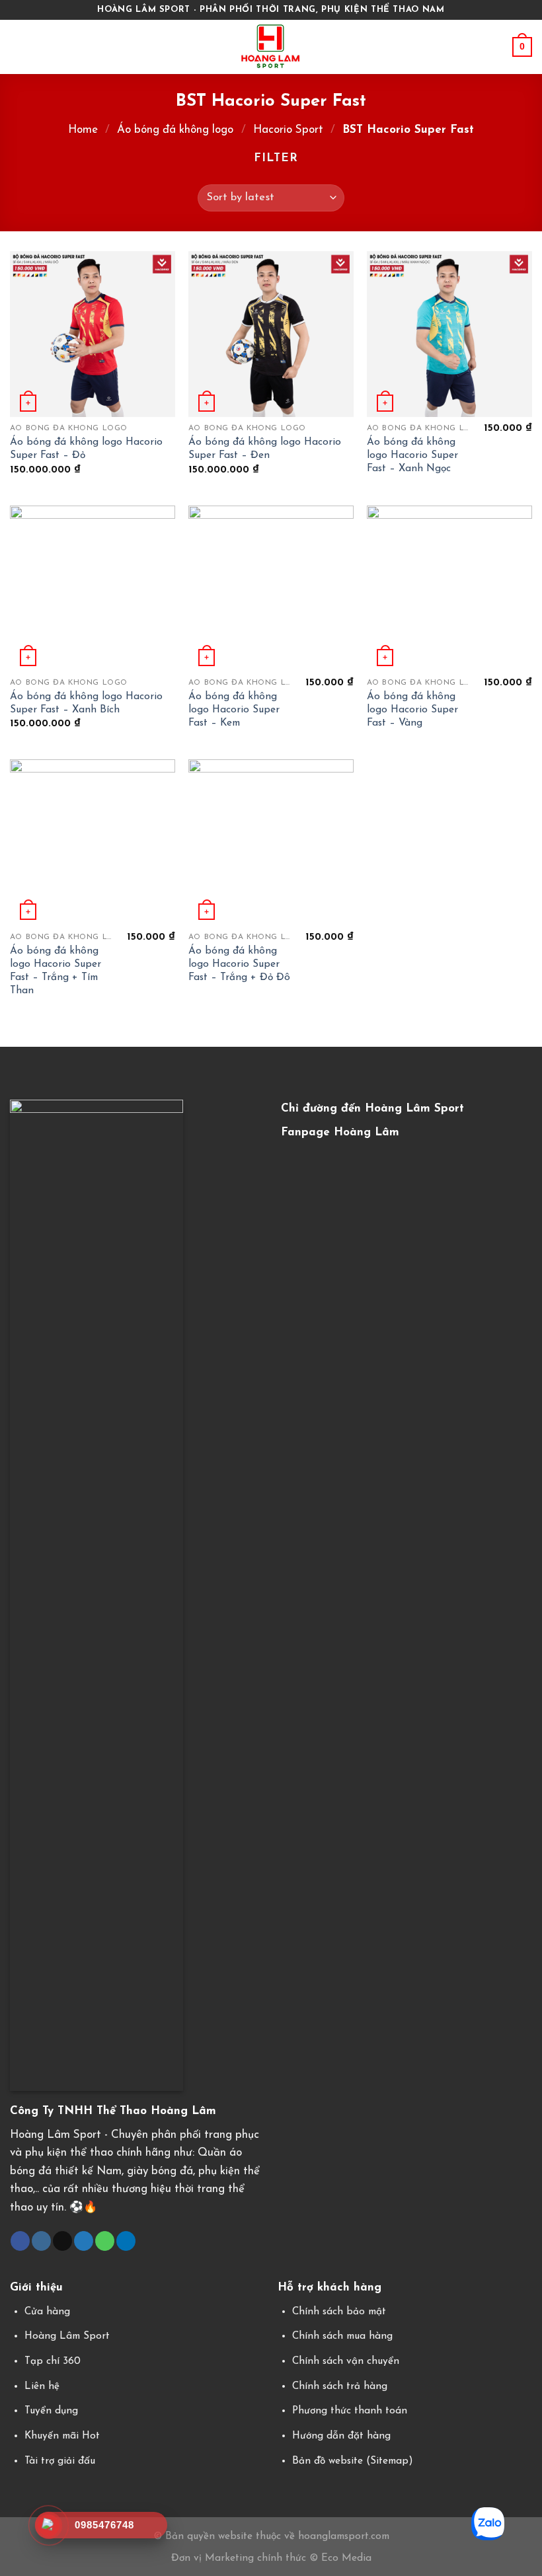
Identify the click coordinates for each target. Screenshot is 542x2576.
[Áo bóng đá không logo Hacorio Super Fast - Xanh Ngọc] (449, 334)
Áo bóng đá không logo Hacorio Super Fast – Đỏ (86, 449)
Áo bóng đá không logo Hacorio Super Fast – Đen (265, 449)
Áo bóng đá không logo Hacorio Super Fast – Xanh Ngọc (412, 455)
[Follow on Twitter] (84, 2241)
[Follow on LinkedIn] (126, 2241)
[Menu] (19, 47)
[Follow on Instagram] (41, 2241)
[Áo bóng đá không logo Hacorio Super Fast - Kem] (271, 588)
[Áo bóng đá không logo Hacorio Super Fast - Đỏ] (93, 334)
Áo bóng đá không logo (175, 130)
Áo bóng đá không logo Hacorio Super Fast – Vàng (412, 710)
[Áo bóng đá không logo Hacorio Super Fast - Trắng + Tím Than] (93, 842)
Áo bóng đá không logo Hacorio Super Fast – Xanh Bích (86, 703)
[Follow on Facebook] (20, 2241)
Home (83, 130)
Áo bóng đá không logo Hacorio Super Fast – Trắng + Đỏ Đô (239, 964)
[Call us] (105, 2241)
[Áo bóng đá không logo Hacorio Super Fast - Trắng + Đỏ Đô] (271, 842)
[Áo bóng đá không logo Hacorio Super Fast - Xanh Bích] (93, 588)
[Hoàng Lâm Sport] (271, 47)
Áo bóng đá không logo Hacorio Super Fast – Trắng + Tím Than (56, 971)
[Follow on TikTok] (62, 2241)
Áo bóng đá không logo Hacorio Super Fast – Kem (234, 710)
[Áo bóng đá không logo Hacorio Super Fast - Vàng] (449, 588)
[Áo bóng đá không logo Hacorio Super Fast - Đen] (271, 334)
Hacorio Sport (288, 130)
